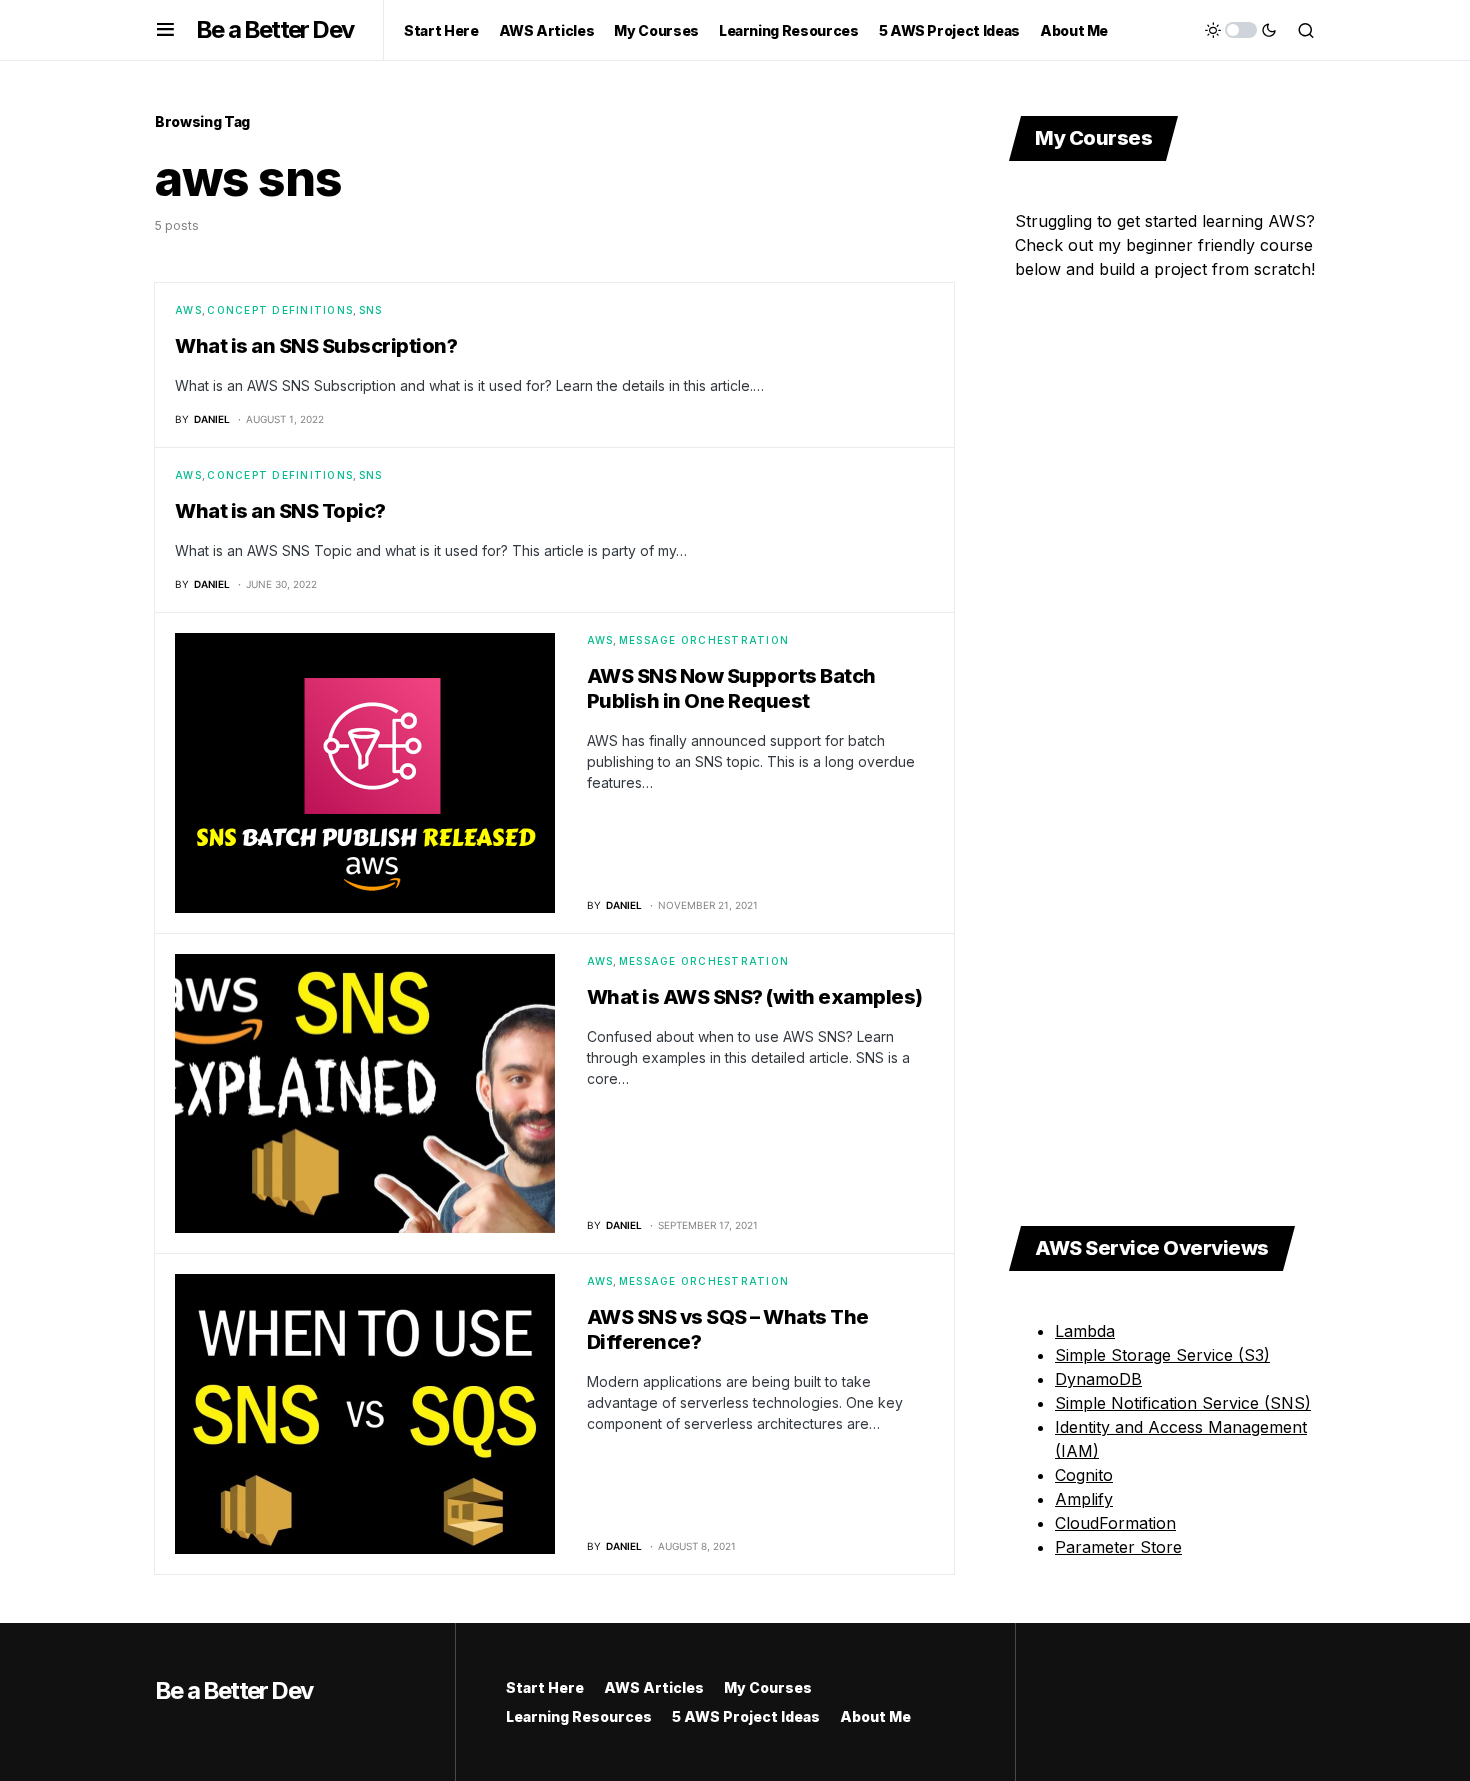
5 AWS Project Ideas (746, 1716)
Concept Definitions (280, 310)
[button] (165, 30)
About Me (875, 1716)
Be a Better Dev (274, 29)
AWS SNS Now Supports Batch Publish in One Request (731, 688)
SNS (371, 310)
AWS (188, 310)
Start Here (545, 1687)
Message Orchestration (704, 640)
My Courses (768, 1687)
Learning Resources (579, 1716)
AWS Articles (654, 1687)
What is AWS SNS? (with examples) (755, 997)
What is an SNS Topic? (280, 511)
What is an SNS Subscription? (316, 346)
